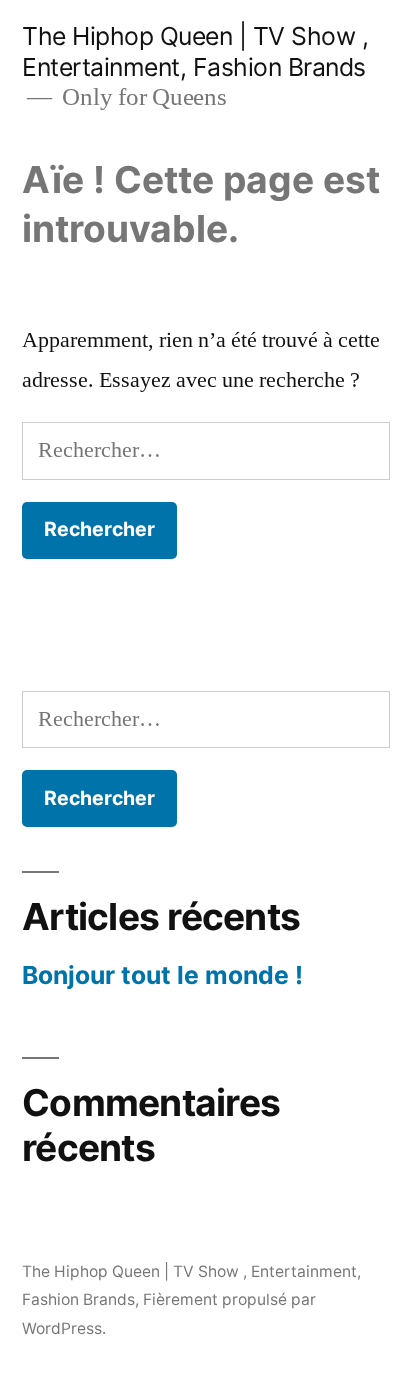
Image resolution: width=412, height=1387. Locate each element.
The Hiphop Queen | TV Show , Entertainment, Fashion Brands (195, 51)
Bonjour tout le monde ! (162, 975)
